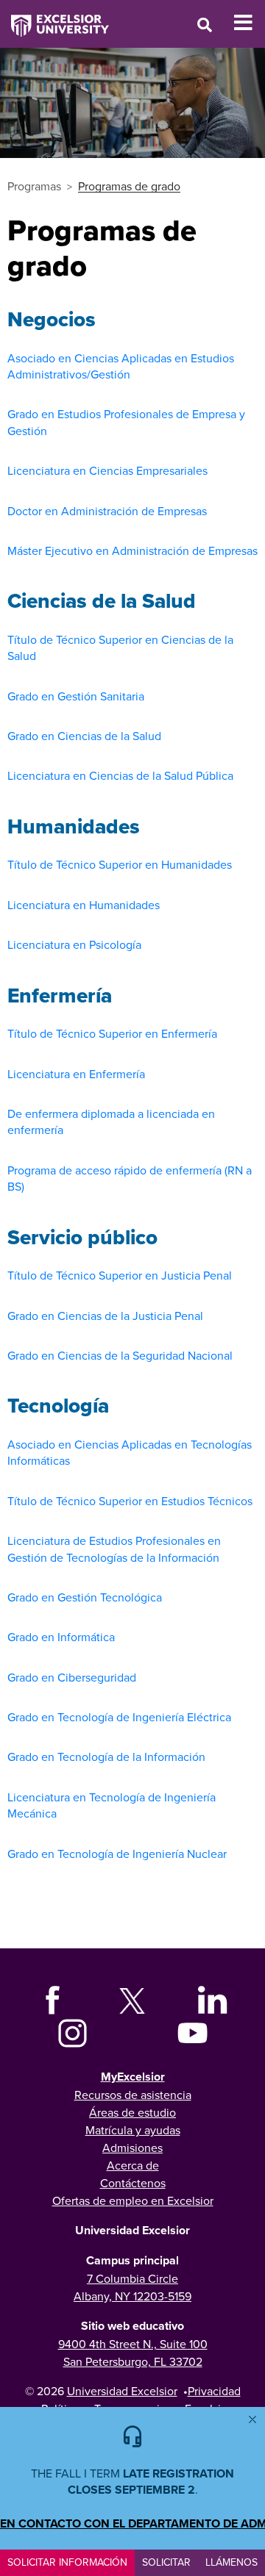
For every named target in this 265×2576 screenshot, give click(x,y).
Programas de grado (129, 186)
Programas (34, 186)
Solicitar (166, 2562)
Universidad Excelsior (122, 2391)
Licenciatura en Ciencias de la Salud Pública (120, 775)
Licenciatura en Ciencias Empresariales (107, 470)
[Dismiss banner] (252, 2419)
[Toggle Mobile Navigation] (249, 23)
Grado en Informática (61, 1637)
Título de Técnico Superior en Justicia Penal (120, 1275)
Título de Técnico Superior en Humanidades (120, 864)
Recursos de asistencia (133, 2095)
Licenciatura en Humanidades (84, 905)
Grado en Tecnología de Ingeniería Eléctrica (119, 1717)
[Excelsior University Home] (54, 18)
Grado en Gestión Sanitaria (76, 696)
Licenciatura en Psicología (74, 944)
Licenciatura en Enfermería (76, 1074)
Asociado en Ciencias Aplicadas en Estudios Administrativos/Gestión (121, 366)
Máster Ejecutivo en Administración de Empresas (132, 550)
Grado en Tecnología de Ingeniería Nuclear (117, 1854)
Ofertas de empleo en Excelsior (133, 2200)
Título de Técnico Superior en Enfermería (112, 1033)
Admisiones (132, 2148)
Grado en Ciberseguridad (72, 1677)
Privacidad (214, 2391)
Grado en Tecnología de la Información (106, 1757)
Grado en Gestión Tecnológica (85, 1597)
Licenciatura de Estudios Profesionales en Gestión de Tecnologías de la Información (114, 1549)
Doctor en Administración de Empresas (107, 511)
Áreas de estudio (132, 2112)
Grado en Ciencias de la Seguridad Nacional (120, 1355)
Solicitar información (67, 2562)
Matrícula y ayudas (133, 2130)
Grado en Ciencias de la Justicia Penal (105, 1316)
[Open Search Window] (205, 25)
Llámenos (232, 2562)
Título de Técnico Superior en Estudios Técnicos (130, 1501)
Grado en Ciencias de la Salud (84, 736)
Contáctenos (133, 2183)
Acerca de (133, 2165)
